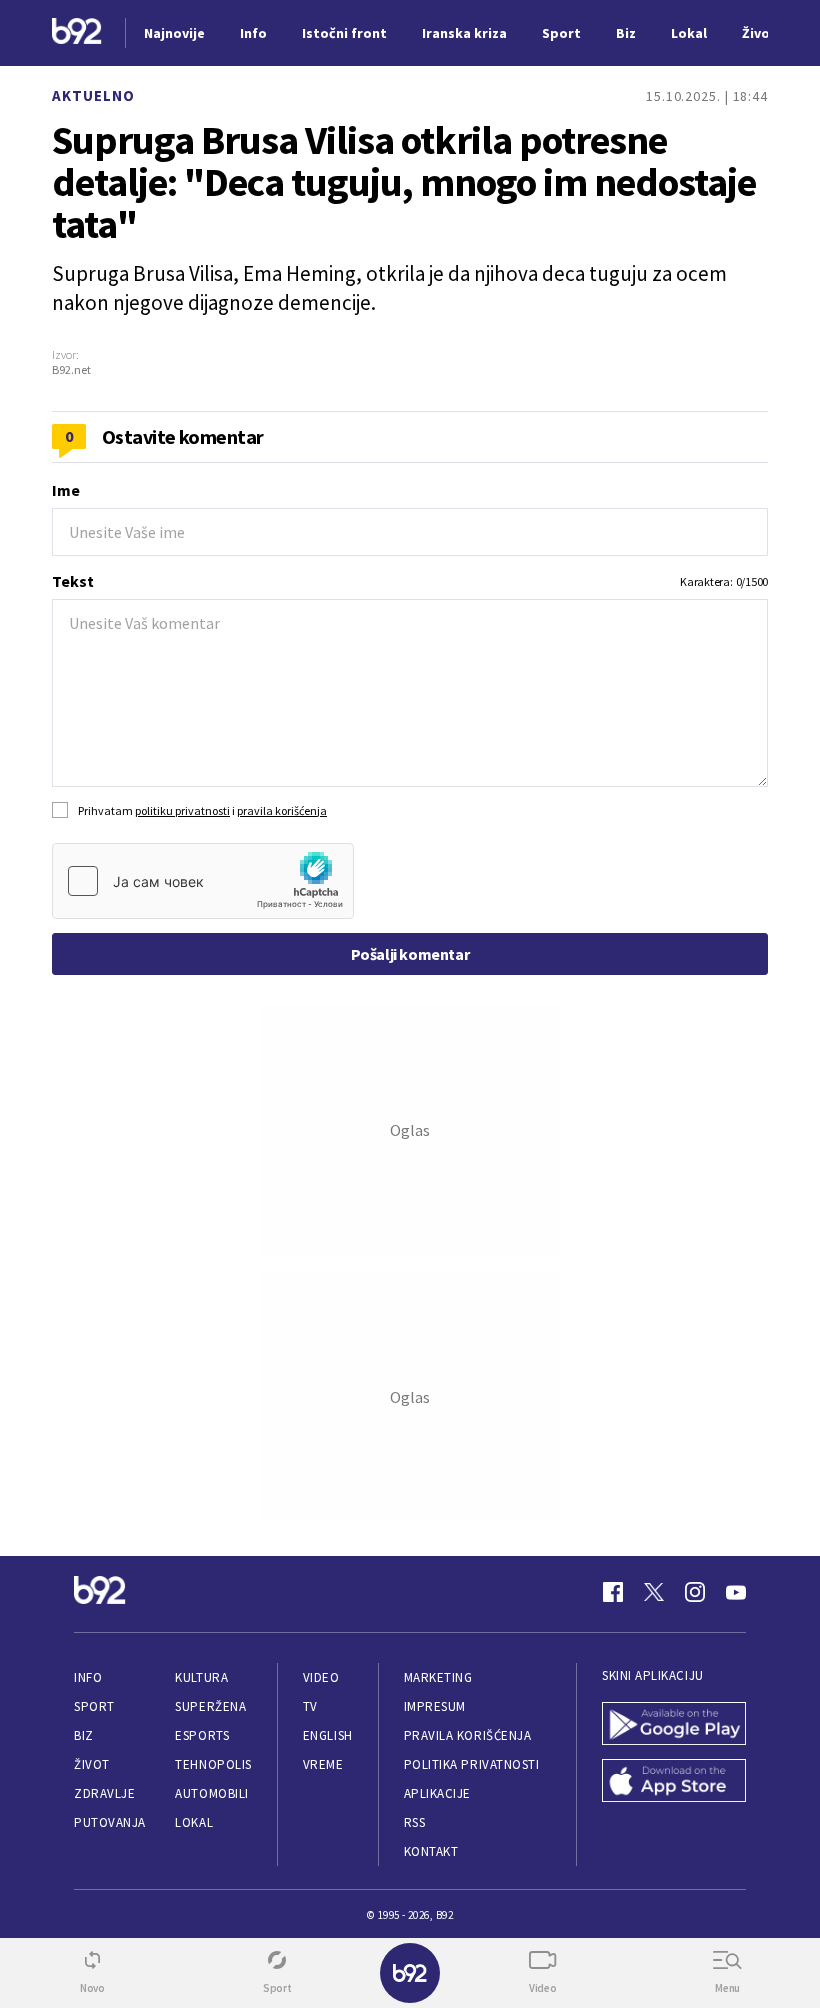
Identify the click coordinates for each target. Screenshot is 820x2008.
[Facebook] (613, 1592)
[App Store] (674, 1782)
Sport (94, 1706)
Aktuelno (93, 95)
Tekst (73, 581)
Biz (84, 1735)
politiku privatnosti (182, 810)
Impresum (435, 1706)
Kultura (201, 1677)
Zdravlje (104, 1793)
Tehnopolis (213, 1764)
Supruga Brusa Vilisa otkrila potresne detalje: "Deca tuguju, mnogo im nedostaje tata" (404, 182)
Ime (66, 490)
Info (88, 1677)
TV (310, 1706)
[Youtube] (736, 1592)
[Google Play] (674, 1725)
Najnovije (174, 33)
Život (92, 1764)
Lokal (194, 1822)
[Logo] (77, 33)
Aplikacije (437, 1793)
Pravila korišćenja (468, 1735)
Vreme (323, 1764)
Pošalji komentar (410, 954)
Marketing (438, 1677)
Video (321, 1677)
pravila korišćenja (282, 810)
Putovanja (110, 1822)
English (328, 1735)
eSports (202, 1735)
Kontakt (431, 1851)
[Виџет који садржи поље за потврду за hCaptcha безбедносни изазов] (203, 881)
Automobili (211, 1793)
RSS (415, 1822)
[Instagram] (695, 1592)
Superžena (210, 1706)
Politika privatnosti (472, 1764)
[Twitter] (654, 1592)
